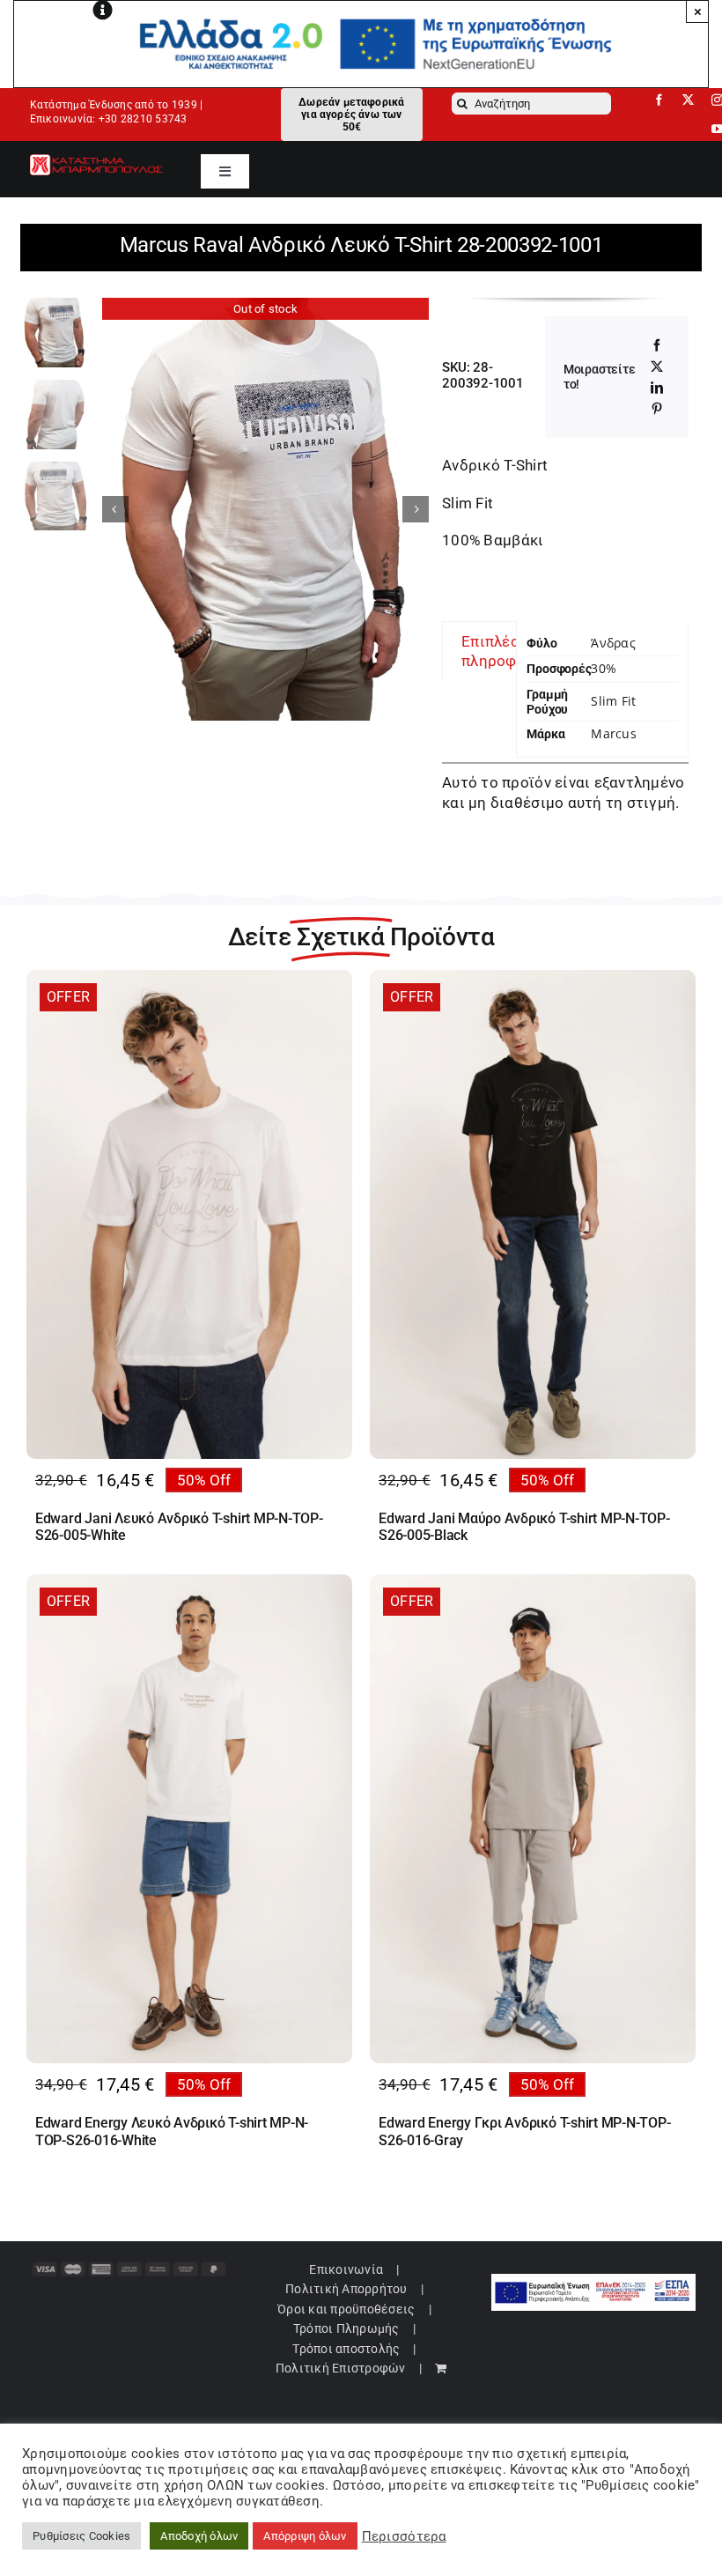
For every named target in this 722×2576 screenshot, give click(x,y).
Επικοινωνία (346, 2269)
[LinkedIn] (657, 388)
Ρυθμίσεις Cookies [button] (81, 2536)
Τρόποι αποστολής (346, 2349)
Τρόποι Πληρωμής (346, 2328)
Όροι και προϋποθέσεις (346, 2309)
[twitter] (688, 100)
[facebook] (659, 100)
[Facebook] (657, 345)
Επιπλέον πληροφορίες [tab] (509, 651)
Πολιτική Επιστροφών (341, 2368)
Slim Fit (613, 701)
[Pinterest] (657, 409)
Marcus (613, 733)
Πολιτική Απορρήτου (346, 2289)
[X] (657, 366)
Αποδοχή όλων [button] (199, 2536)
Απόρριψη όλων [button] (305, 2536)
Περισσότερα (404, 2536)
